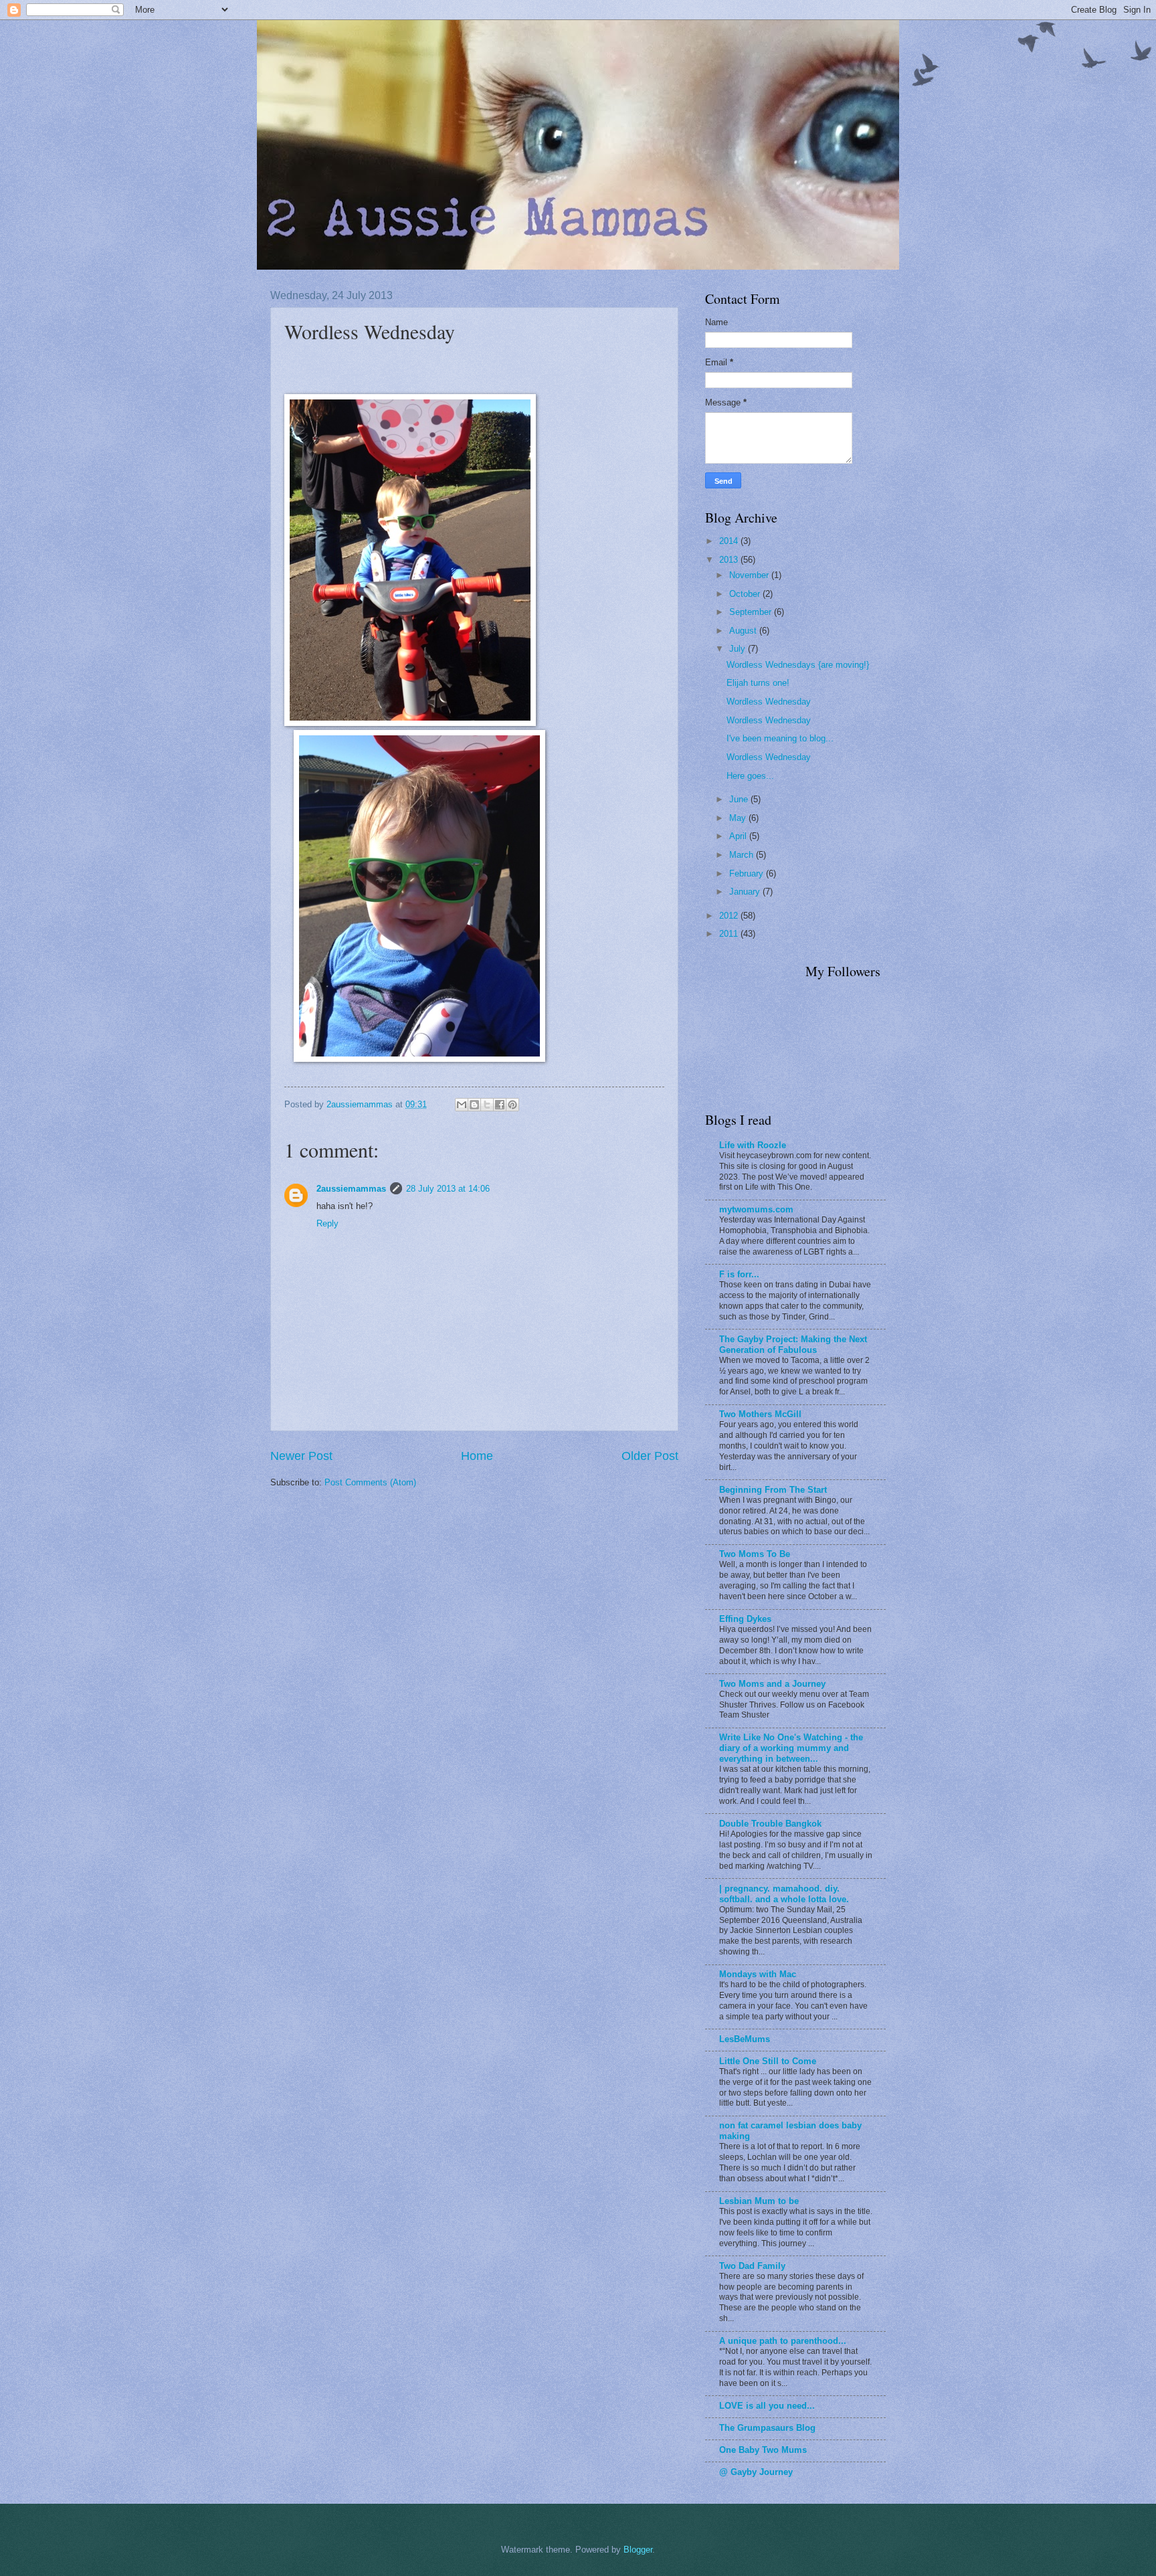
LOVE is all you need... (767, 2406)
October (746, 594)
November (750, 575)
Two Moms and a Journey (772, 1684)
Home (477, 1456)
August (744, 631)
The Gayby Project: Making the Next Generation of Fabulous (793, 1345)
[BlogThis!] (474, 1105)
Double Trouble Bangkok (770, 1824)
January (746, 892)
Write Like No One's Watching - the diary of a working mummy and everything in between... (791, 1748)
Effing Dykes (745, 1619)
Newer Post (301, 1456)
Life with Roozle (753, 1145)
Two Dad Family (752, 2266)
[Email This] (462, 1105)
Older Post (650, 1456)
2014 (730, 541)
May (739, 818)
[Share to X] (487, 1105)
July (739, 649)
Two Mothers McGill (760, 1414)
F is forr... (739, 1274)
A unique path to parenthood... (783, 2341)
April (739, 836)
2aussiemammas (351, 1189)
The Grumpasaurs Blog (767, 2428)
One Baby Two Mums (763, 2450)
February (748, 873)
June (740, 799)
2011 (730, 934)
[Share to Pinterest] (512, 1105)
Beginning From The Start (773, 1490)
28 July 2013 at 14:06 (448, 1189)
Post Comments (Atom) (370, 1482)
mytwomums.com (756, 1209)
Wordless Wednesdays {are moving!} (798, 665)
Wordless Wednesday (769, 702)
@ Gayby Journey (756, 2472)
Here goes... (750, 776)
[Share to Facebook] (500, 1105)
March (743, 855)
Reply (327, 1223)
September (752, 612)
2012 (730, 916)
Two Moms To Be (755, 1554)
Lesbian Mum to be (759, 2201)
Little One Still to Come (768, 2061)
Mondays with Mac (758, 1974)
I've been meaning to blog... (780, 738)
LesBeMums (745, 2039)
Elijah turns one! (758, 683)
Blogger (638, 2550)
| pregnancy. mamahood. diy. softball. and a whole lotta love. (784, 1894)
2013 (730, 560)
